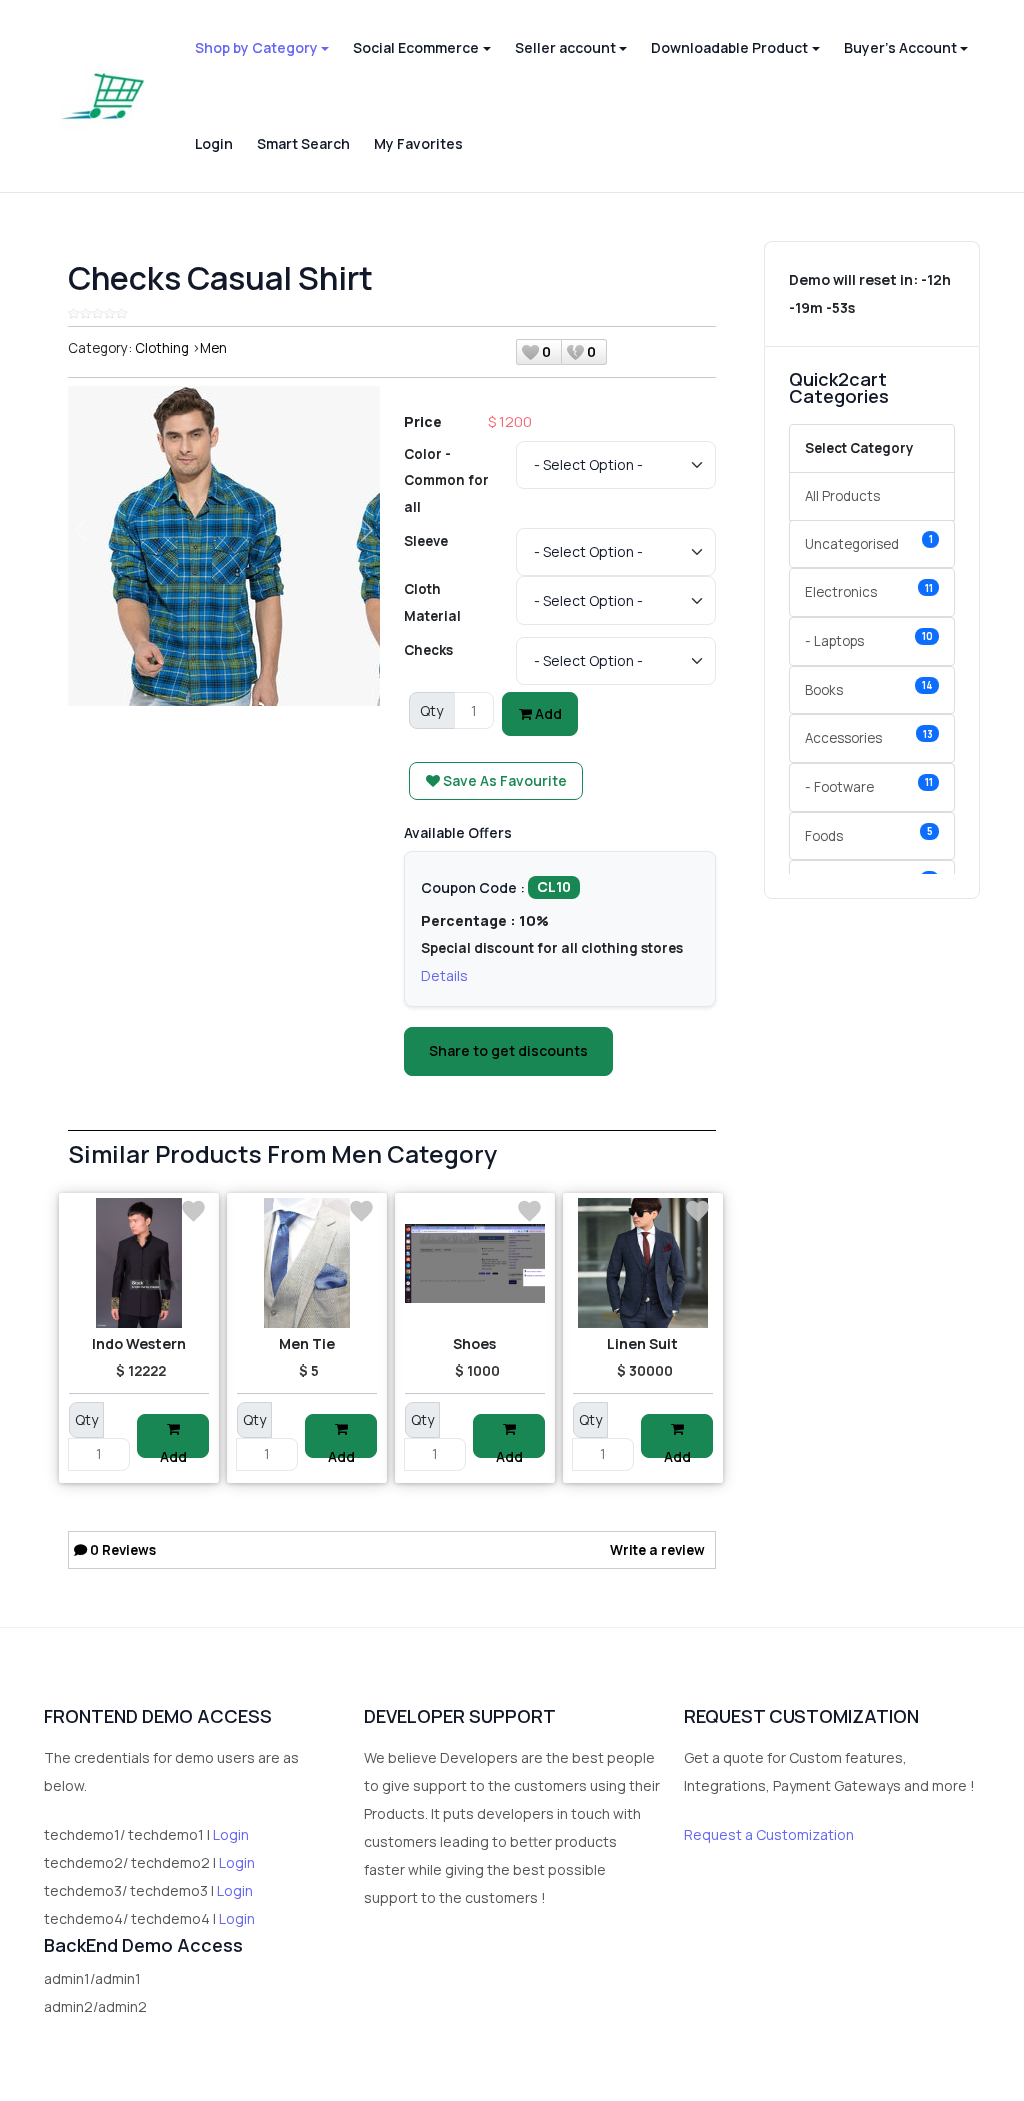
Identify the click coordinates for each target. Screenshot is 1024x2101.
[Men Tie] (307, 1263)
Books (869, 688)
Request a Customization (769, 1834)
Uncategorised (869, 542)
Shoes (474, 1343)
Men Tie (307, 1343)
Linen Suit (642, 1343)
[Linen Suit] (643, 1263)
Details (444, 975)
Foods (869, 834)
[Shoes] (475, 1263)
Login (231, 1834)
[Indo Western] (139, 1263)
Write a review (657, 1550)
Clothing (162, 348)
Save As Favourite (503, 780)
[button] (262, 48)
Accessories (869, 737)
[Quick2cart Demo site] (102, 96)
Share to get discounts (508, 1050)
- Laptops (869, 639)
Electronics (869, 591)
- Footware (869, 785)
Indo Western (139, 1343)
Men (213, 348)
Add (547, 713)
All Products (842, 496)
